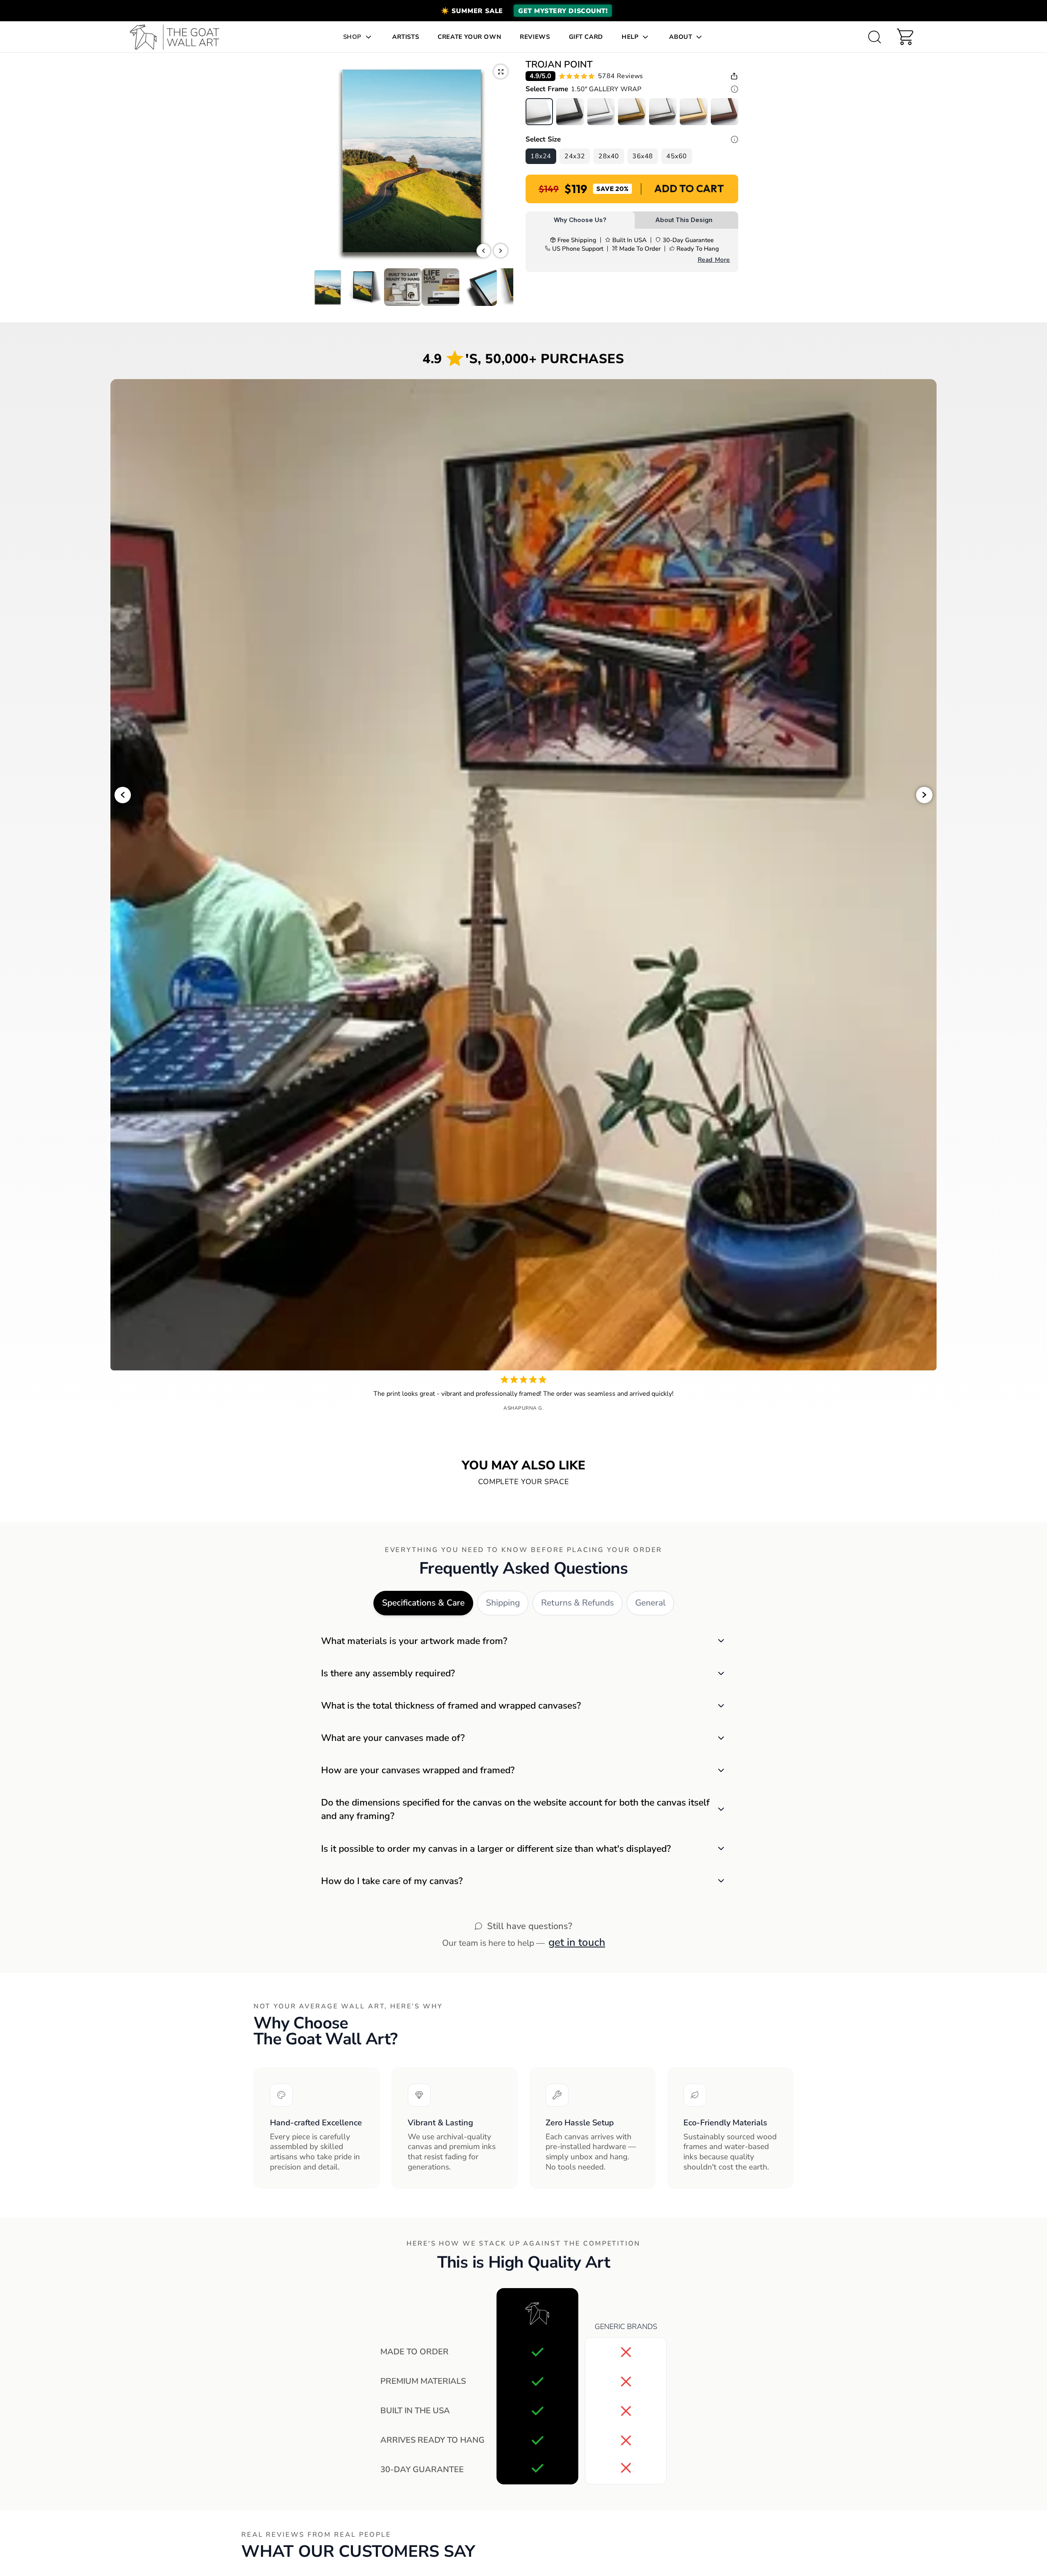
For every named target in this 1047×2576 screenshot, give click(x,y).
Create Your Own (469, 37)
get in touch (577, 1942)
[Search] (874, 37)
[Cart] (905, 37)
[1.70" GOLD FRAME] (632, 112)
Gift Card (586, 37)
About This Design (684, 220)
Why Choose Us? (580, 220)
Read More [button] (714, 260)
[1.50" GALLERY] (539, 112)
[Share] (734, 76)
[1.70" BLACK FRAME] (570, 112)
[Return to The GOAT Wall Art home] (179, 37)
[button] (523, 11)
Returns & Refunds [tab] (577, 1603)
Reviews (535, 37)
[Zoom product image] (501, 72)
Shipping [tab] (503, 1603)
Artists (406, 37)
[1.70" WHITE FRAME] (601, 112)
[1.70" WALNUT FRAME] (725, 112)
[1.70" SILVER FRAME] (663, 112)
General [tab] (650, 1603)
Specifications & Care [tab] (423, 1603)
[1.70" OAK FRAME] (693, 112)
